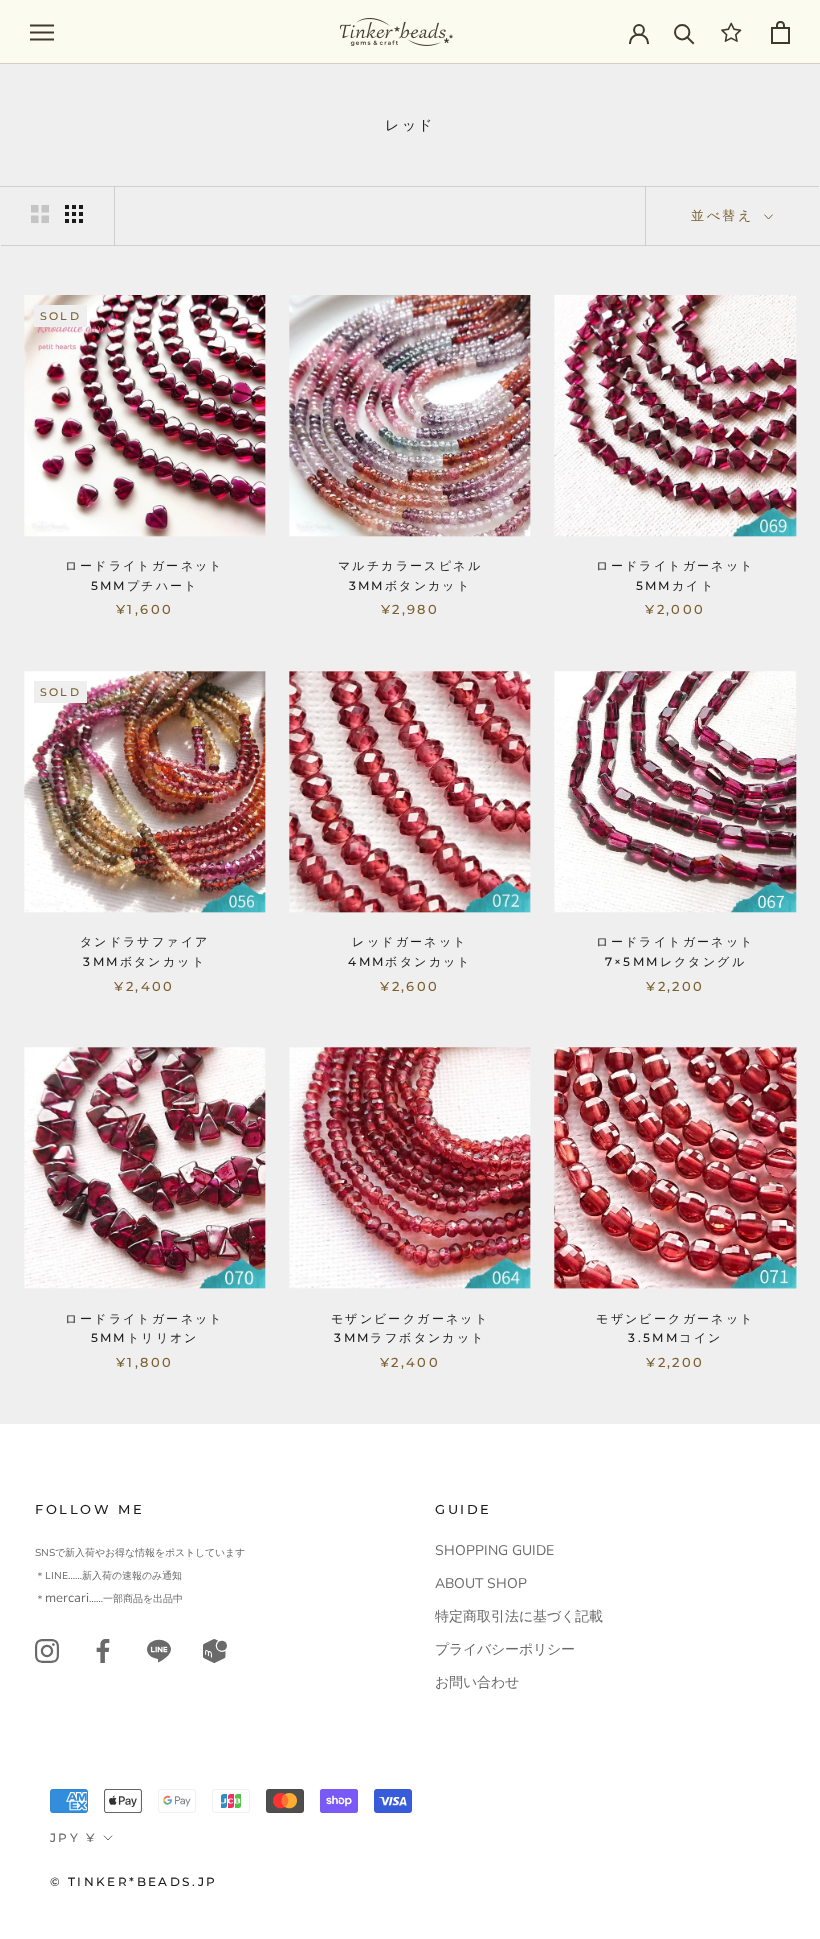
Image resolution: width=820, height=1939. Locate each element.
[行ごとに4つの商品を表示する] (74, 214)
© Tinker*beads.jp (134, 1881)
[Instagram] (47, 1650)
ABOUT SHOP (481, 1583)
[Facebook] (103, 1650)
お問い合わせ (477, 1682)
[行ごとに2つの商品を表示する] (40, 214)
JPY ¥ (73, 1837)
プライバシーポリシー (505, 1649)
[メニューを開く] (42, 32)
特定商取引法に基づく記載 (519, 1616)
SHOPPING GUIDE (494, 1550)
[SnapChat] (215, 1650)
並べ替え (725, 215)
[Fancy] (159, 1650)
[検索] (684, 32)
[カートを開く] (780, 32)
